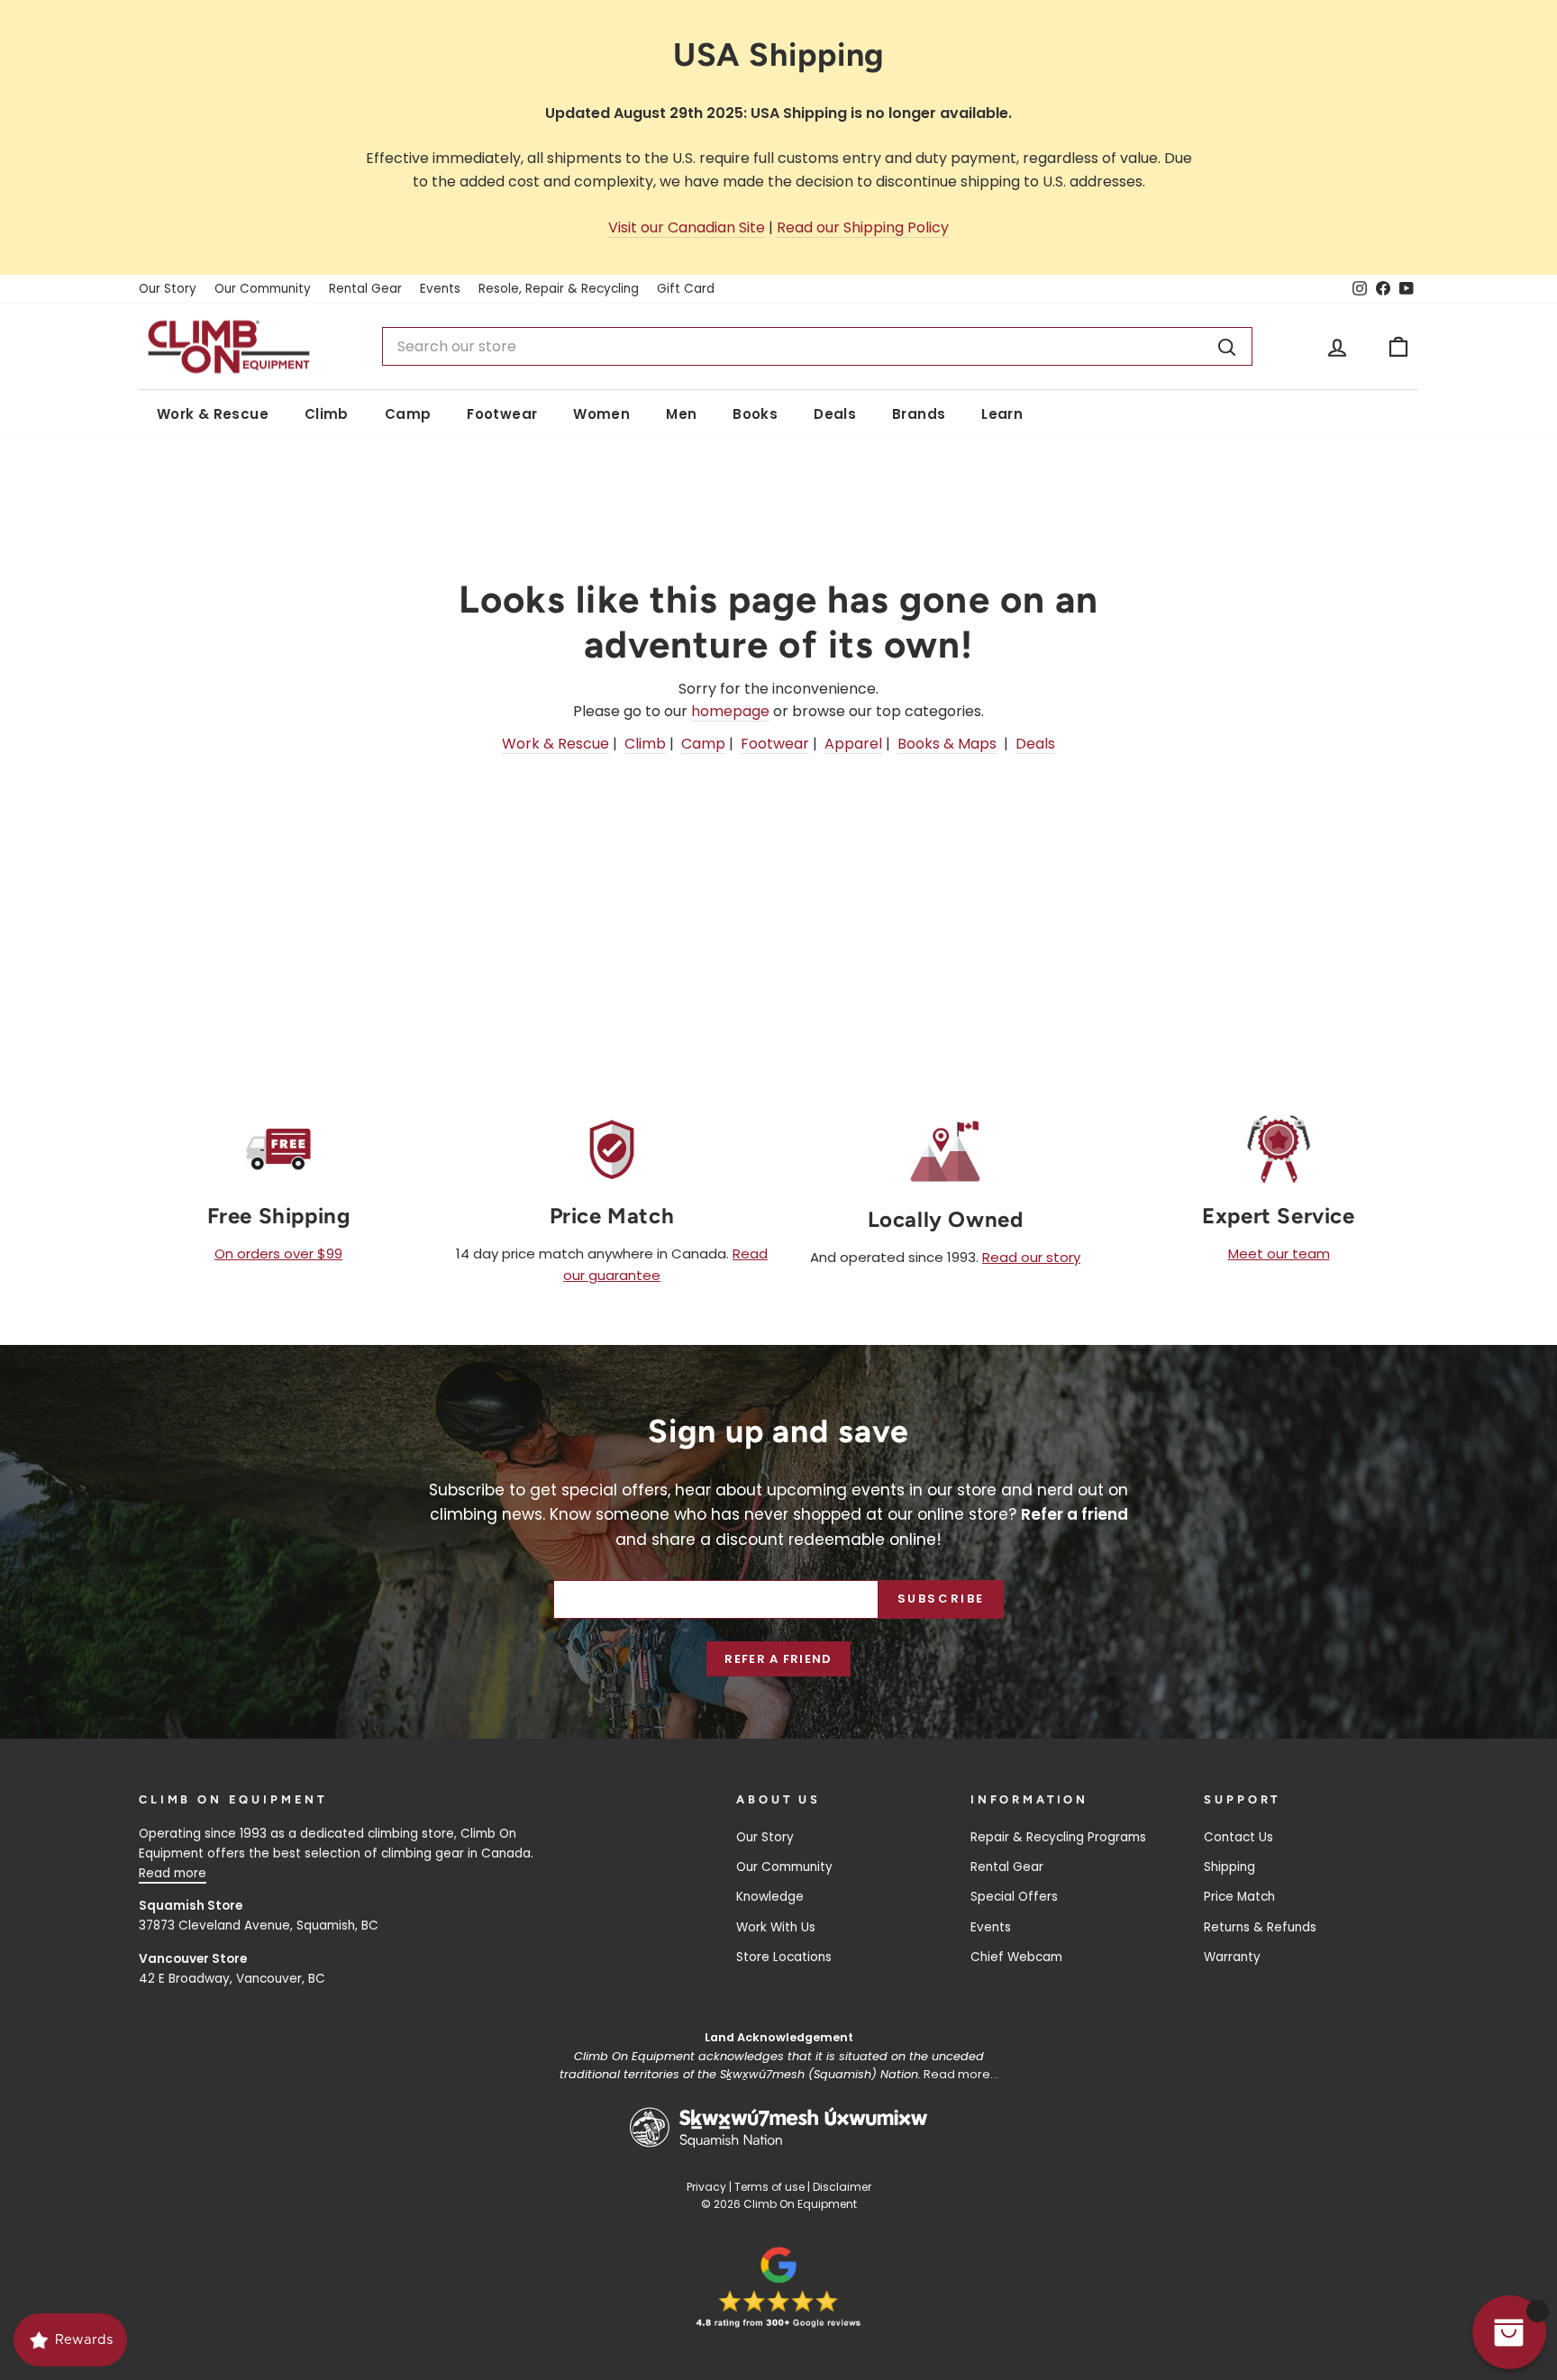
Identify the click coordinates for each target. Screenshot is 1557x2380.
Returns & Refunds (1260, 1927)
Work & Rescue (213, 414)
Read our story (1031, 1257)
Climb (327, 414)
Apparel (853, 744)
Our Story (168, 289)
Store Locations (784, 1957)
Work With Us (776, 1927)
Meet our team (1279, 1254)
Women (601, 414)
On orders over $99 (278, 1254)
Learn (1002, 414)
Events (440, 289)
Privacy (706, 2187)
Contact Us (1238, 1837)
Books (755, 414)
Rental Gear (365, 289)
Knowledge (770, 1897)
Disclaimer (842, 2187)
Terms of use (769, 2187)
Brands (919, 414)
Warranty (1232, 1957)
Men (681, 414)
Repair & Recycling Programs (1058, 1837)
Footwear (502, 414)
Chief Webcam (1016, 1957)
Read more (173, 1873)
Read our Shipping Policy (863, 227)
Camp (408, 414)
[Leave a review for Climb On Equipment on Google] (778, 2287)
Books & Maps (947, 744)
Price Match (1239, 1897)
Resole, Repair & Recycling (559, 289)
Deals (835, 414)
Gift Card (686, 289)
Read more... (961, 2074)
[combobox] (817, 347)
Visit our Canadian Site (687, 227)
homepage (730, 711)
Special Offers (1014, 1897)
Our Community (263, 289)
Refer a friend (778, 1659)
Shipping (1229, 1867)
